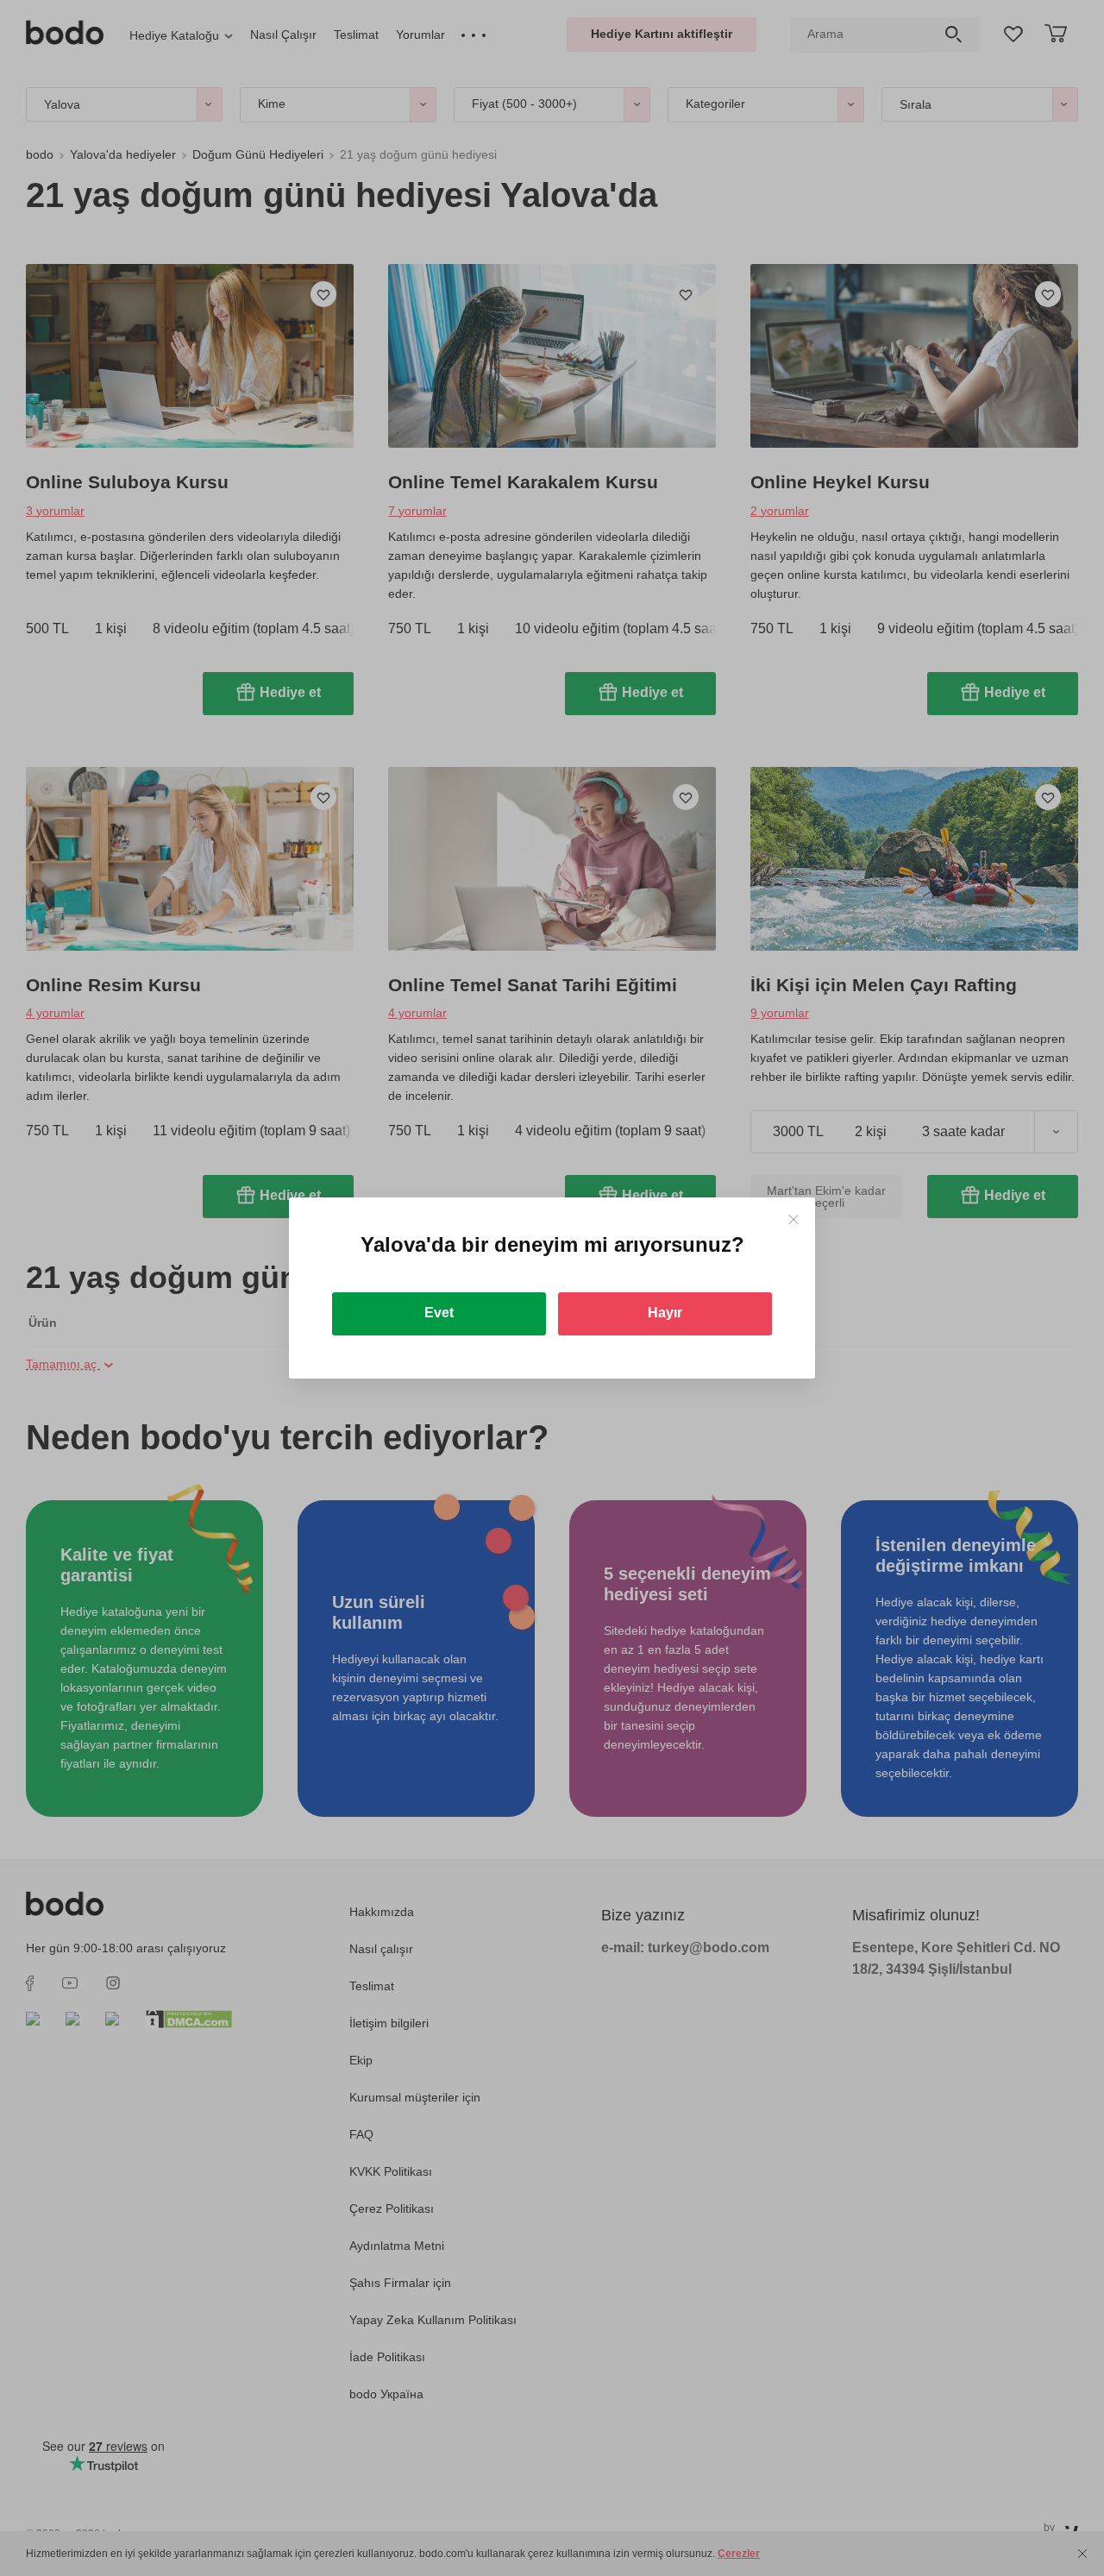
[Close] (793, 1219)
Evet (439, 1313)
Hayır (665, 1313)
